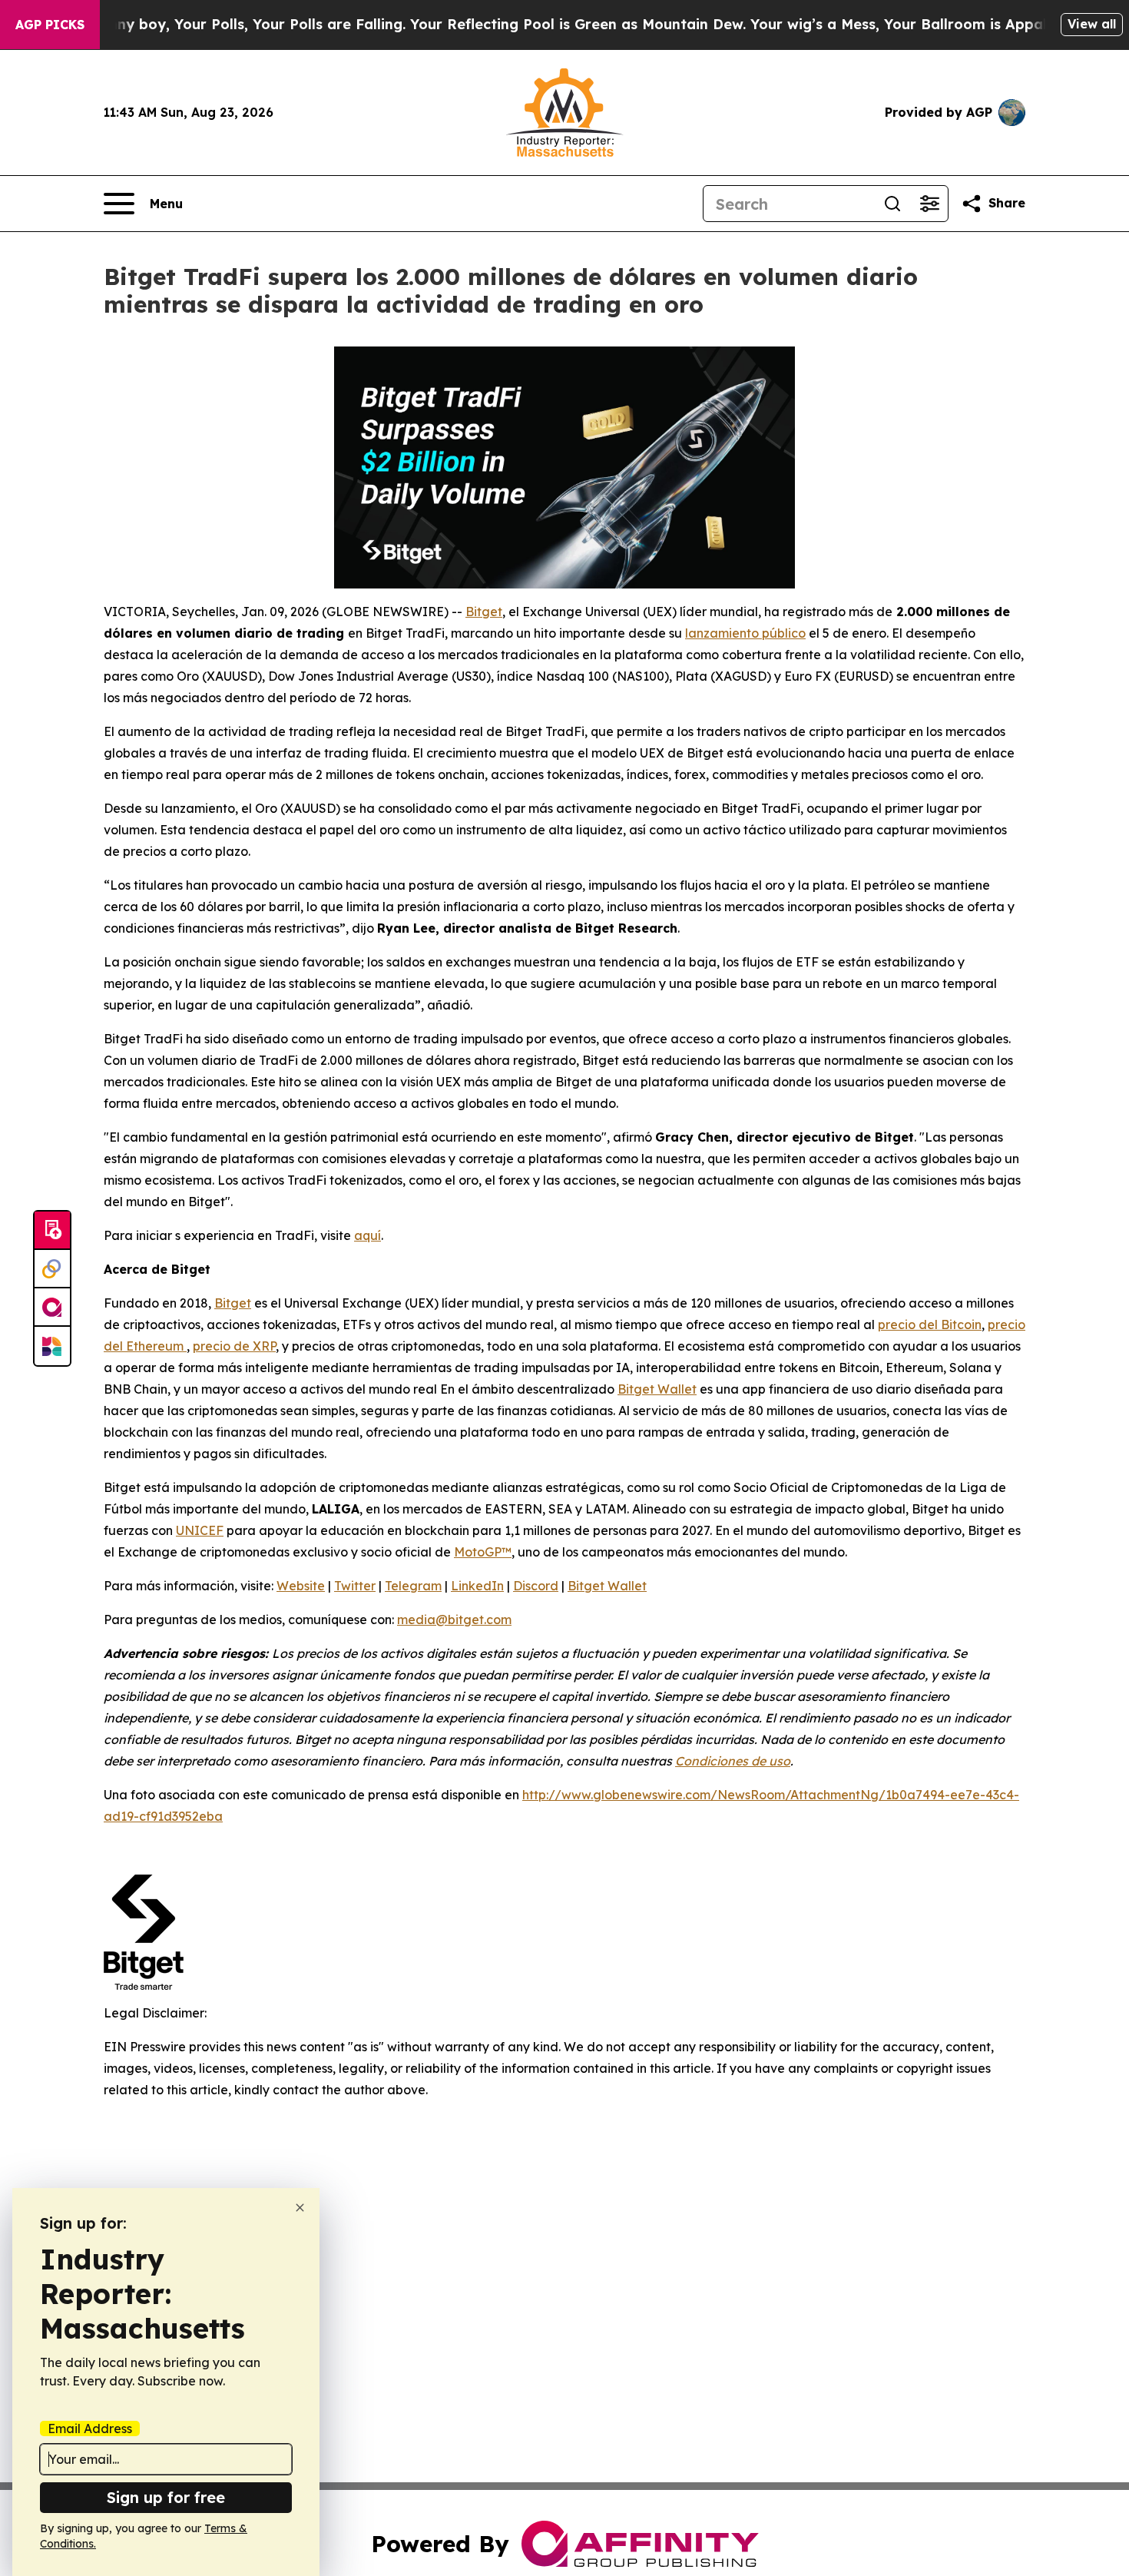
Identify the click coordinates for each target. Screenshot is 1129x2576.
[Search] (892, 204)
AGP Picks (50, 25)
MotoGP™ (483, 1552)
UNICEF (200, 1530)
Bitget (484, 612)
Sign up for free (166, 2497)
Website (301, 1586)
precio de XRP (234, 1346)
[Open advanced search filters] (929, 204)
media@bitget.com (454, 1620)
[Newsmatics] (52, 1346)
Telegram (413, 1586)
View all (1092, 24)
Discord (536, 1586)
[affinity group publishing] (52, 1308)
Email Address (90, 2428)
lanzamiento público (745, 633)
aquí (368, 1235)
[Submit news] (52, 1231)
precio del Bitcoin (930, 1324)
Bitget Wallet (657, 1389)
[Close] (300, 2208)
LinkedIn (477, 1586)
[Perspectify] (52, 1269)
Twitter (355, 1586)
